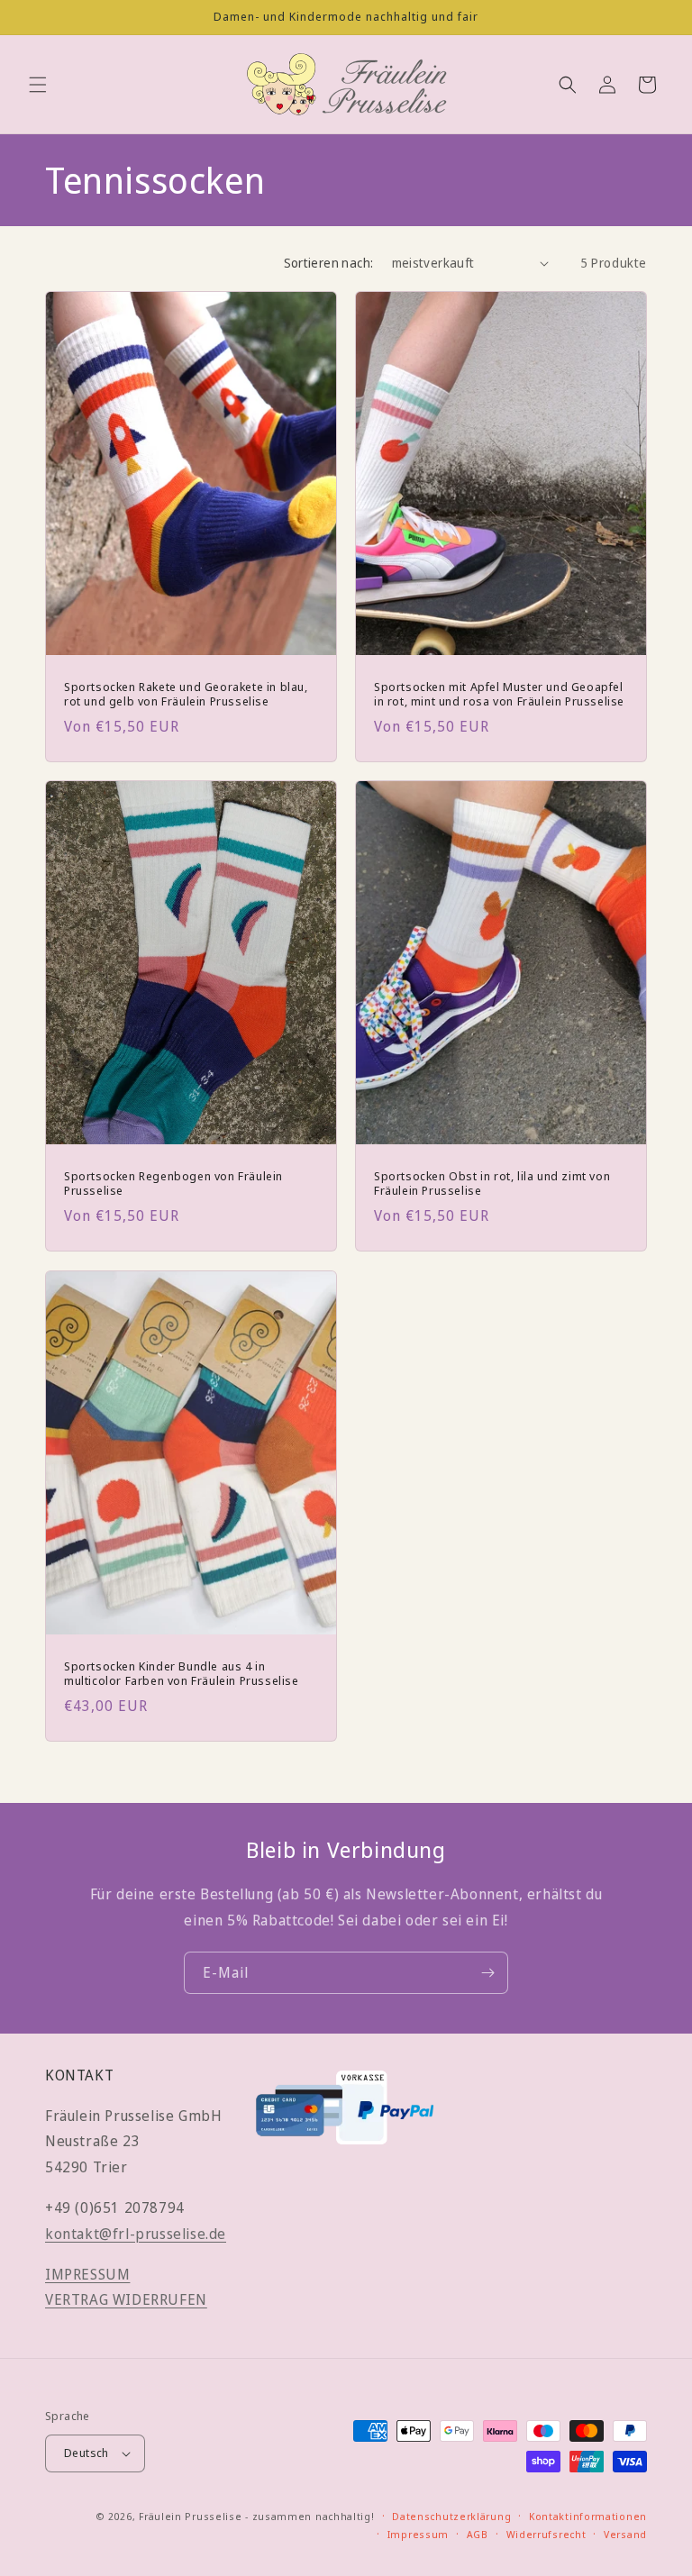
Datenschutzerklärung (451, 2516)
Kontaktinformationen (588, 2516)
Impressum (418, 2534)
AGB (478, 2534)
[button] (38, 85)
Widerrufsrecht (546, 2534)
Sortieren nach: (329, 263)
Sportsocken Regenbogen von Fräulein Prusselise (173, 1184)
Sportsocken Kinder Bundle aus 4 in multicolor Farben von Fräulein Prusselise (182, 1673)
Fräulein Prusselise (190, 2516)
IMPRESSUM (87, 2274)
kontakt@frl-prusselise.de (136, 2234)
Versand (625, 2534)
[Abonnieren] (487, 1973)
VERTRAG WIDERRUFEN (126, 2299)
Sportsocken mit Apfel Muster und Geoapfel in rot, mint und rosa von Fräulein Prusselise (499, 695)
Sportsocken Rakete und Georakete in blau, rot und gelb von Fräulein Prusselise (186, 695)
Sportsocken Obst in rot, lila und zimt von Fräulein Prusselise (492, 1184)
